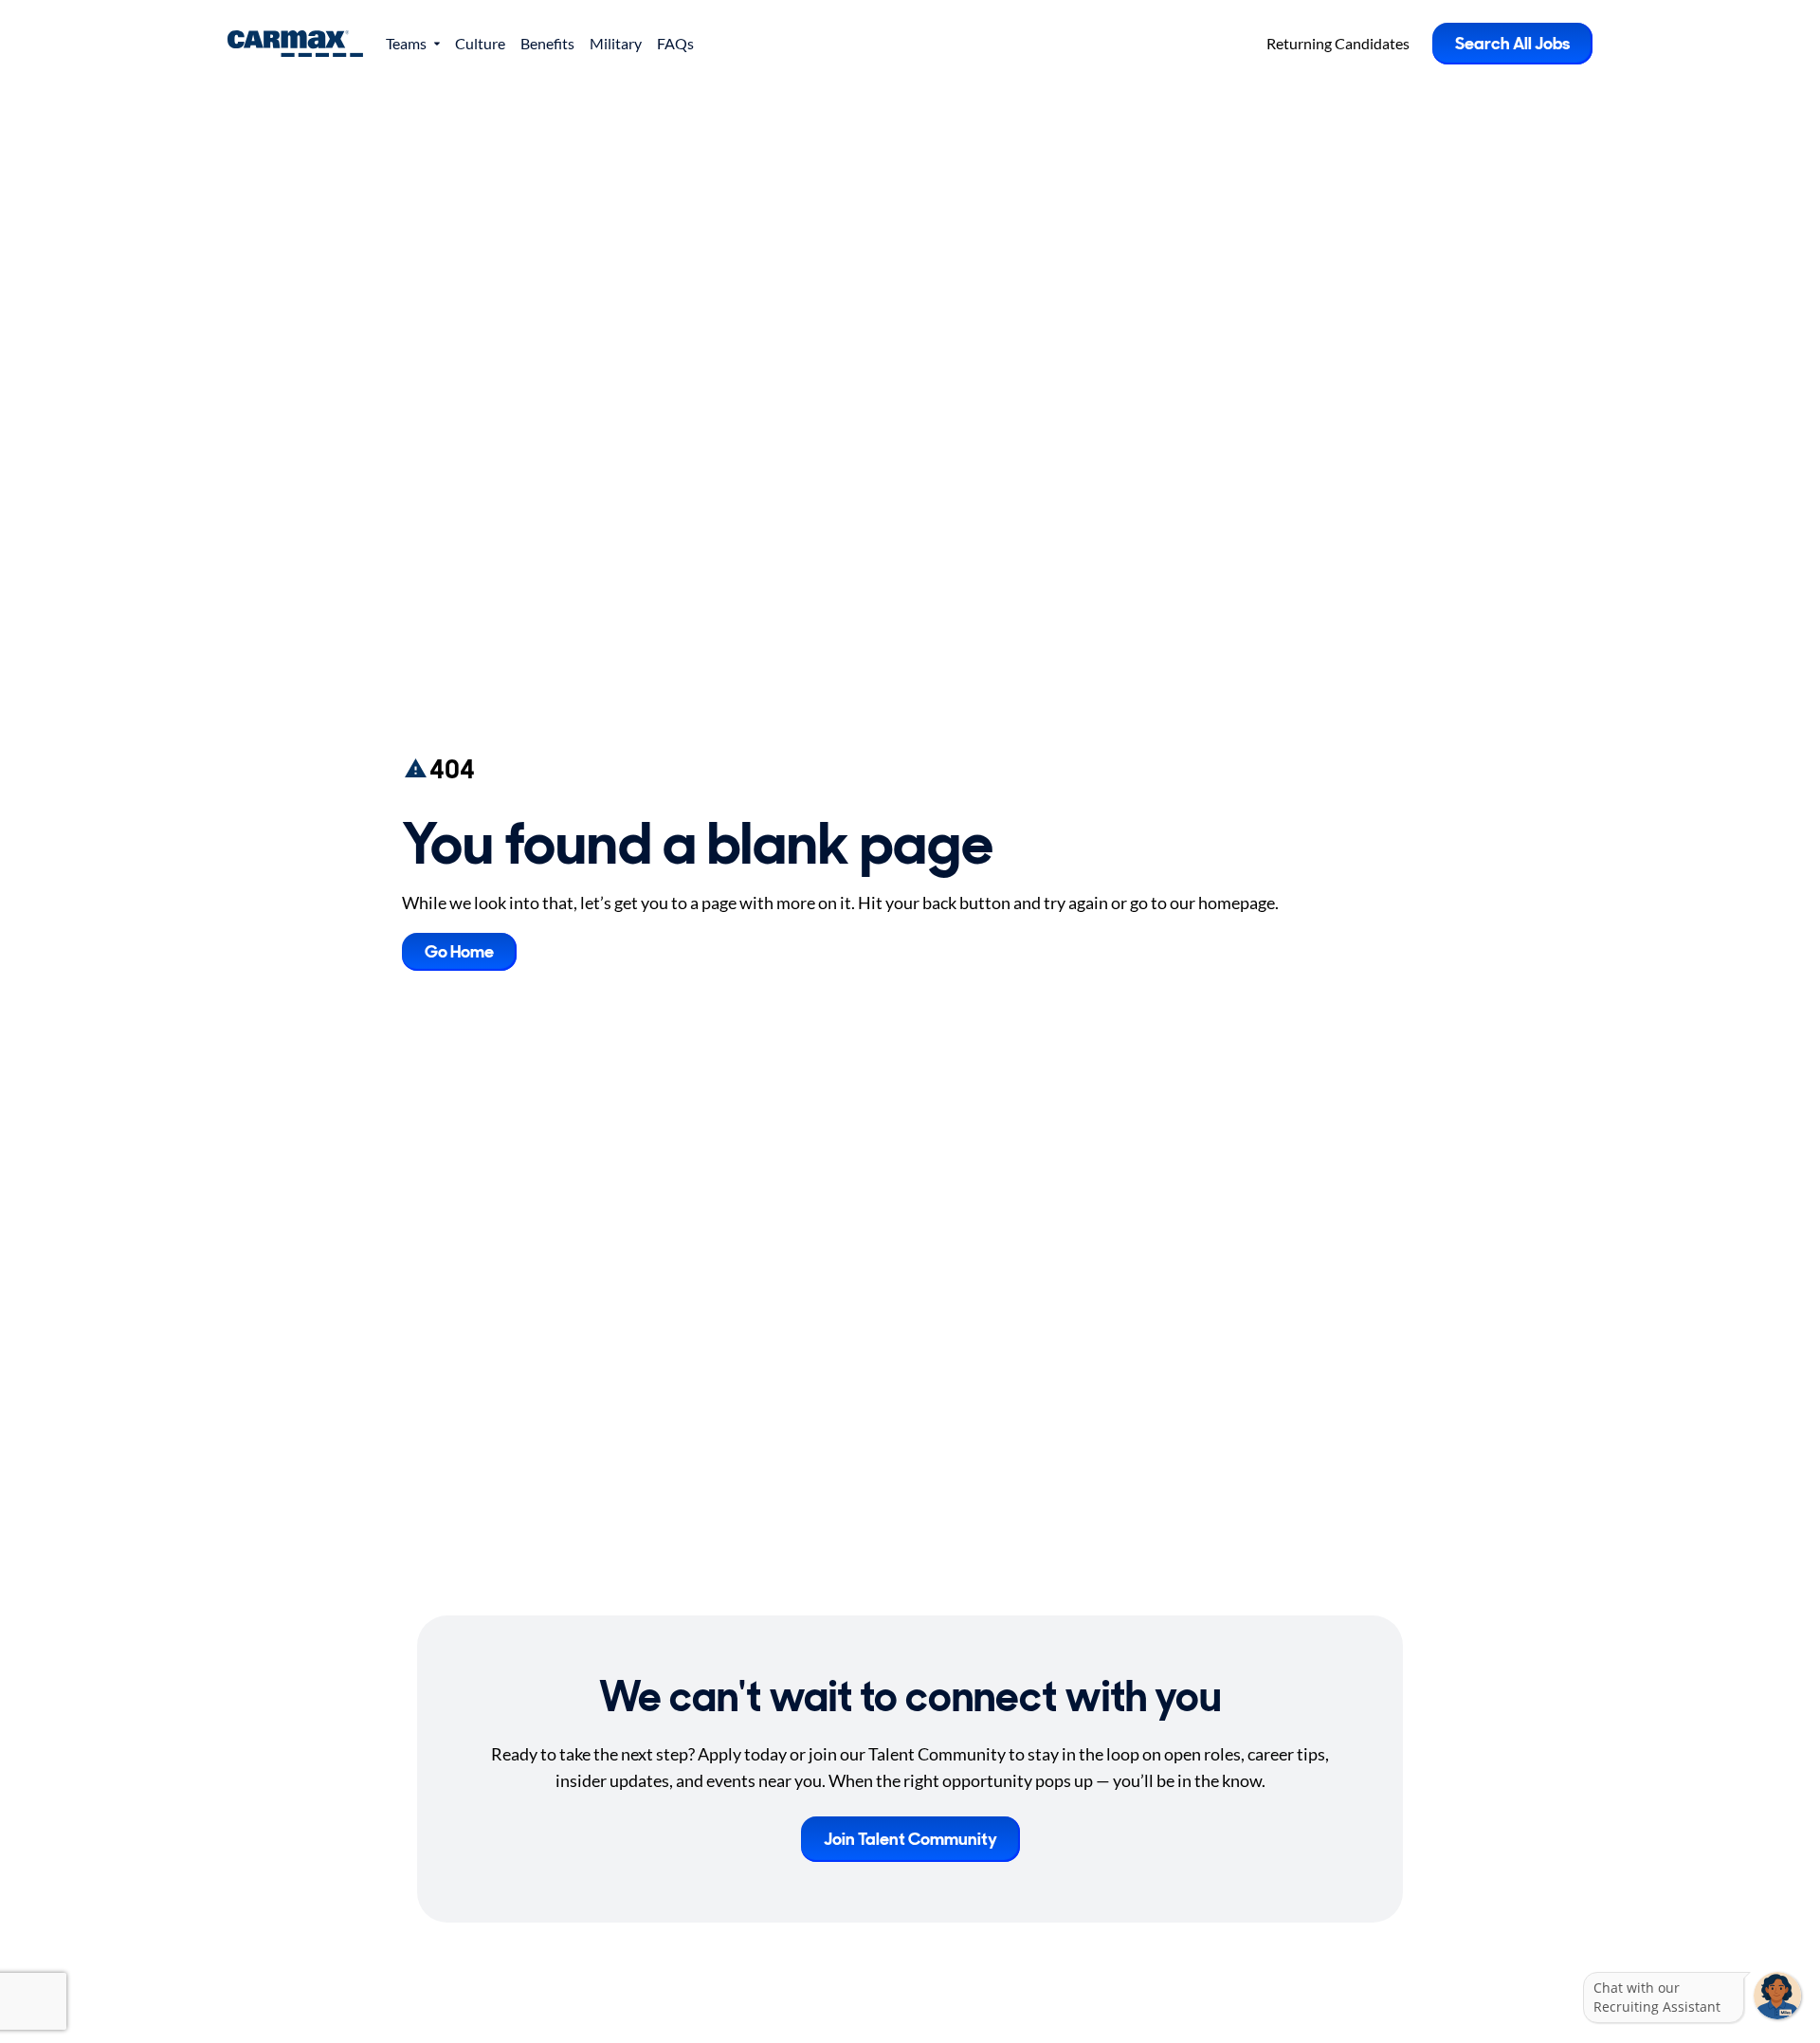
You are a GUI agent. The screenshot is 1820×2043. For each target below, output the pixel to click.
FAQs (675, 43)
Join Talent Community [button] (910, 1839)
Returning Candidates (1338, 43)
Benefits (547, 43)
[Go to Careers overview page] (295, 44)
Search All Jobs (1512, 44)
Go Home (459, 952)
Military (616, 43)
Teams (406, 43)
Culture (480, 43)
